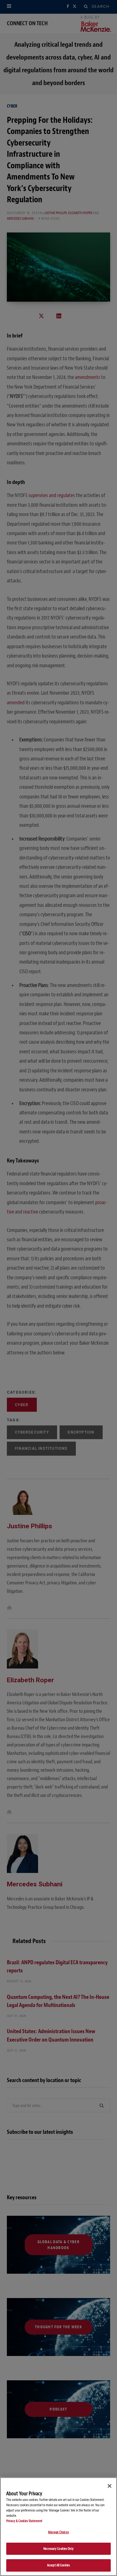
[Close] (110, 2486)
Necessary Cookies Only (58, 2549)
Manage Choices (58, 2532)
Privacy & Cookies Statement (24, 2521)
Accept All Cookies (58, 2565)
